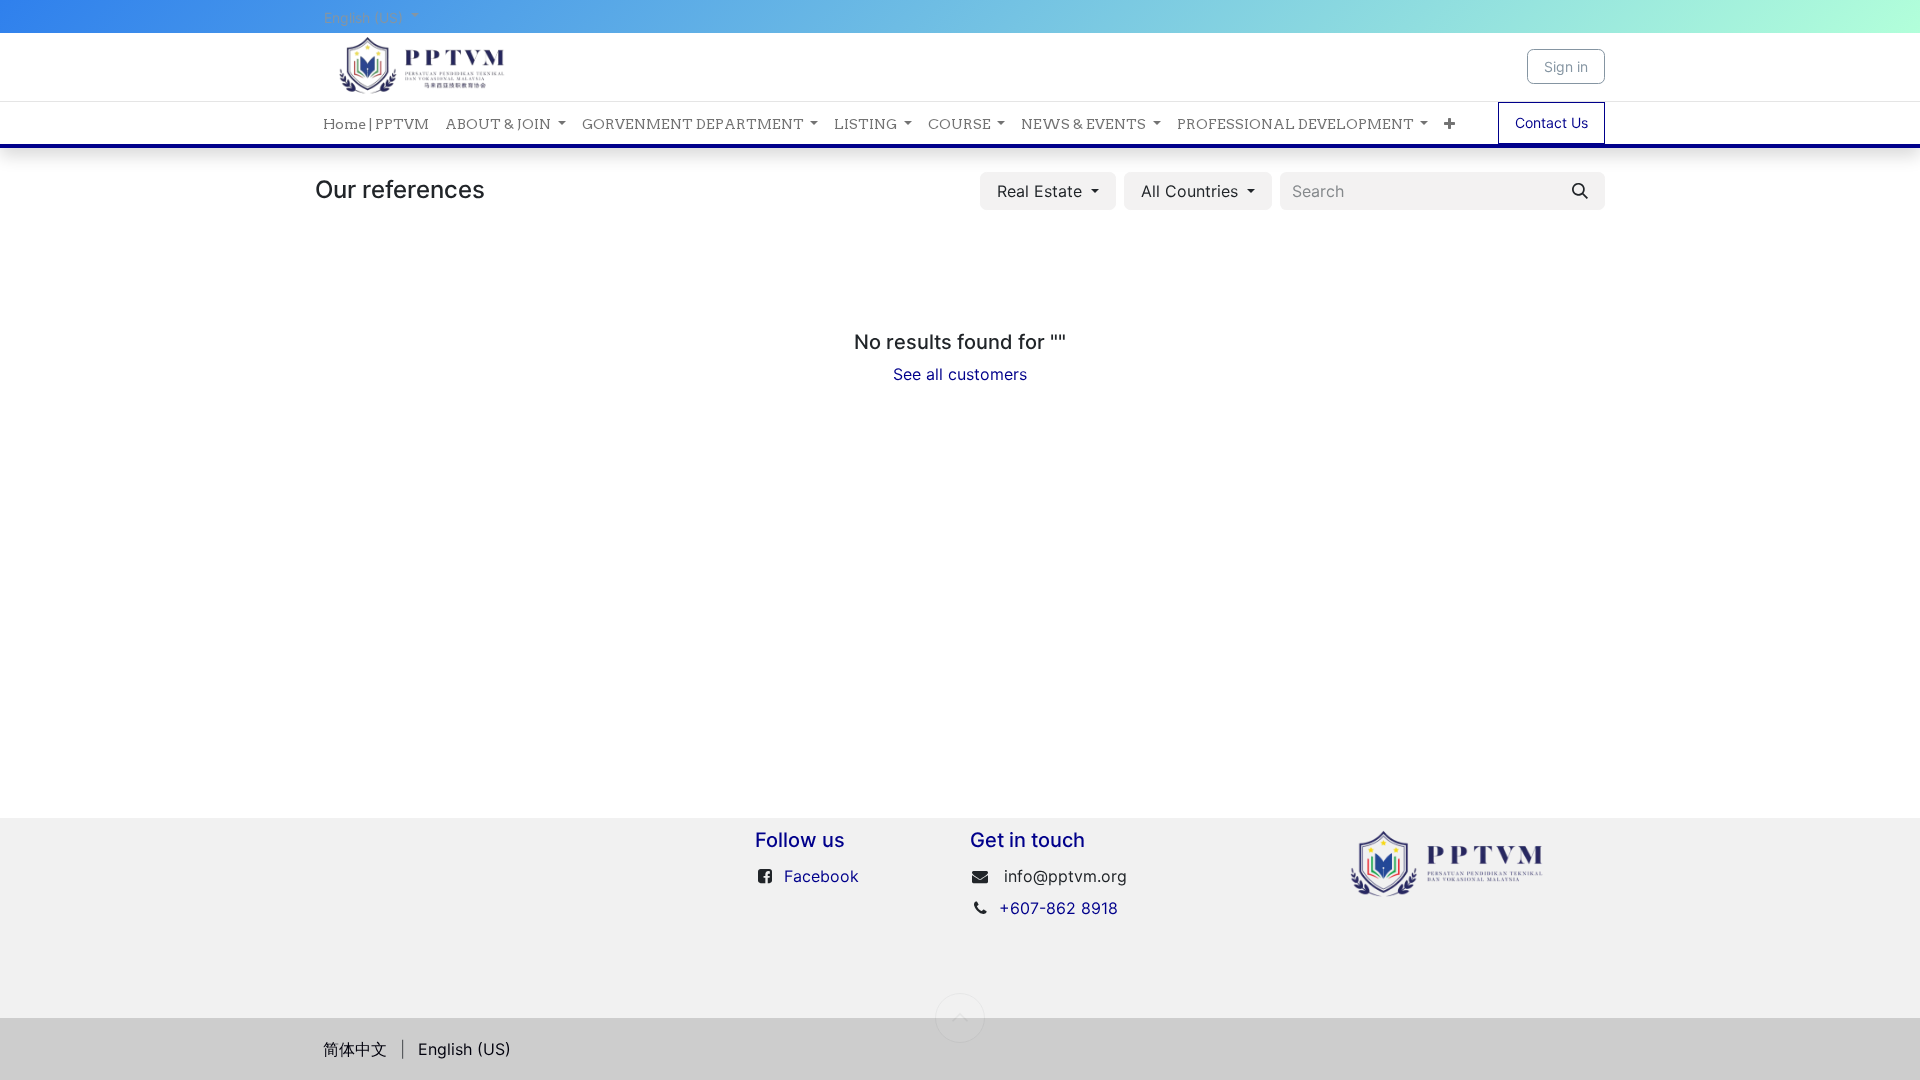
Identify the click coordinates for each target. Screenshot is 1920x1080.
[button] (1048, 191)
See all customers (960, 374)
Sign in (1566, 66)
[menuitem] (376, 123)
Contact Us (1551, 122)
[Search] (1580, 191)
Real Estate (1039, 191)
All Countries (1189, 191)
